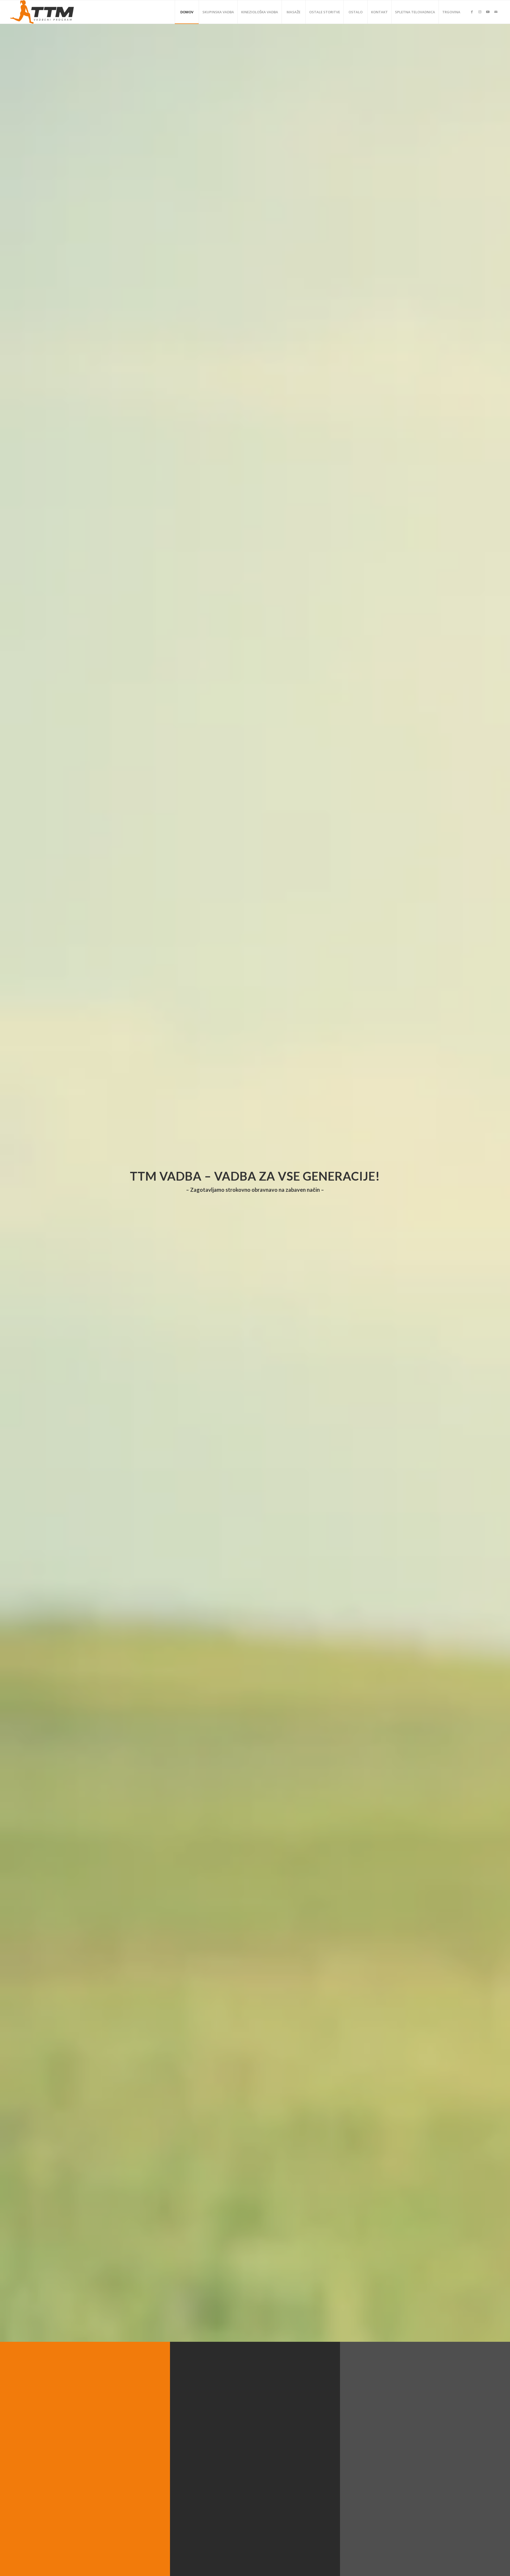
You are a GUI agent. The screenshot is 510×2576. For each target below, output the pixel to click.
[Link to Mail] (496, 12)
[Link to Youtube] (488, 12)
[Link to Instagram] (480, 12)
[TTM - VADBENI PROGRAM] (42, 12)
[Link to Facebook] (472, 12)
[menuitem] (187, 12)
